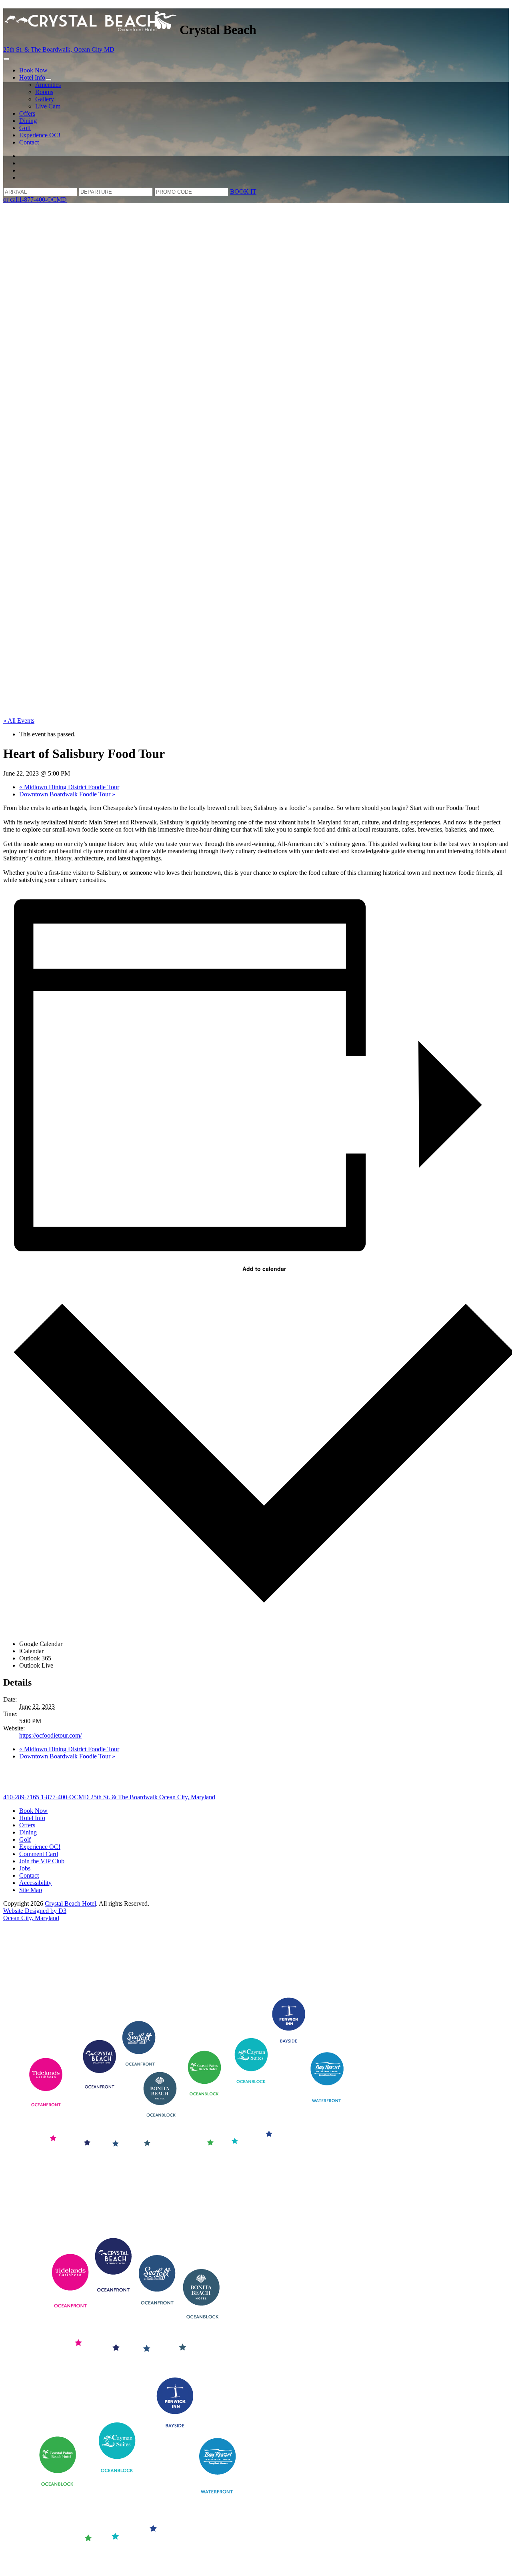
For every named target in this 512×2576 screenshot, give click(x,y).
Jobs (25, 1868)
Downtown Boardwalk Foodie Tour (67, 794)
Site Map (31, 1890)
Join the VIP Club (42, 1861)
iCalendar (31, 1651)
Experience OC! (40, 135)
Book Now (33, 70)
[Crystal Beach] (91, 30)
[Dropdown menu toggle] (48, 80)
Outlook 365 (35, 1658)
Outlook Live (36, 1665)
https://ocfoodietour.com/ (50, 1735)
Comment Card (39, 1854)
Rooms (44, 92)
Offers (27, 113)
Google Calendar (41, 1644)
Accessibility (35, 1883)
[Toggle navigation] (6, 59)
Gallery (45, 99)
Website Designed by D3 (35, 1911)
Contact (29, 142)
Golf (25, 128)
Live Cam (48, 106)
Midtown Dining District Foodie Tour (69, 787)
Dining (28, 121)
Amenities (48, 85)
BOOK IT (243, 191)
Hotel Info (32, 77)
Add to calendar (264, 1269)
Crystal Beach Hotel (70, 1903)
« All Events (19, 721)
